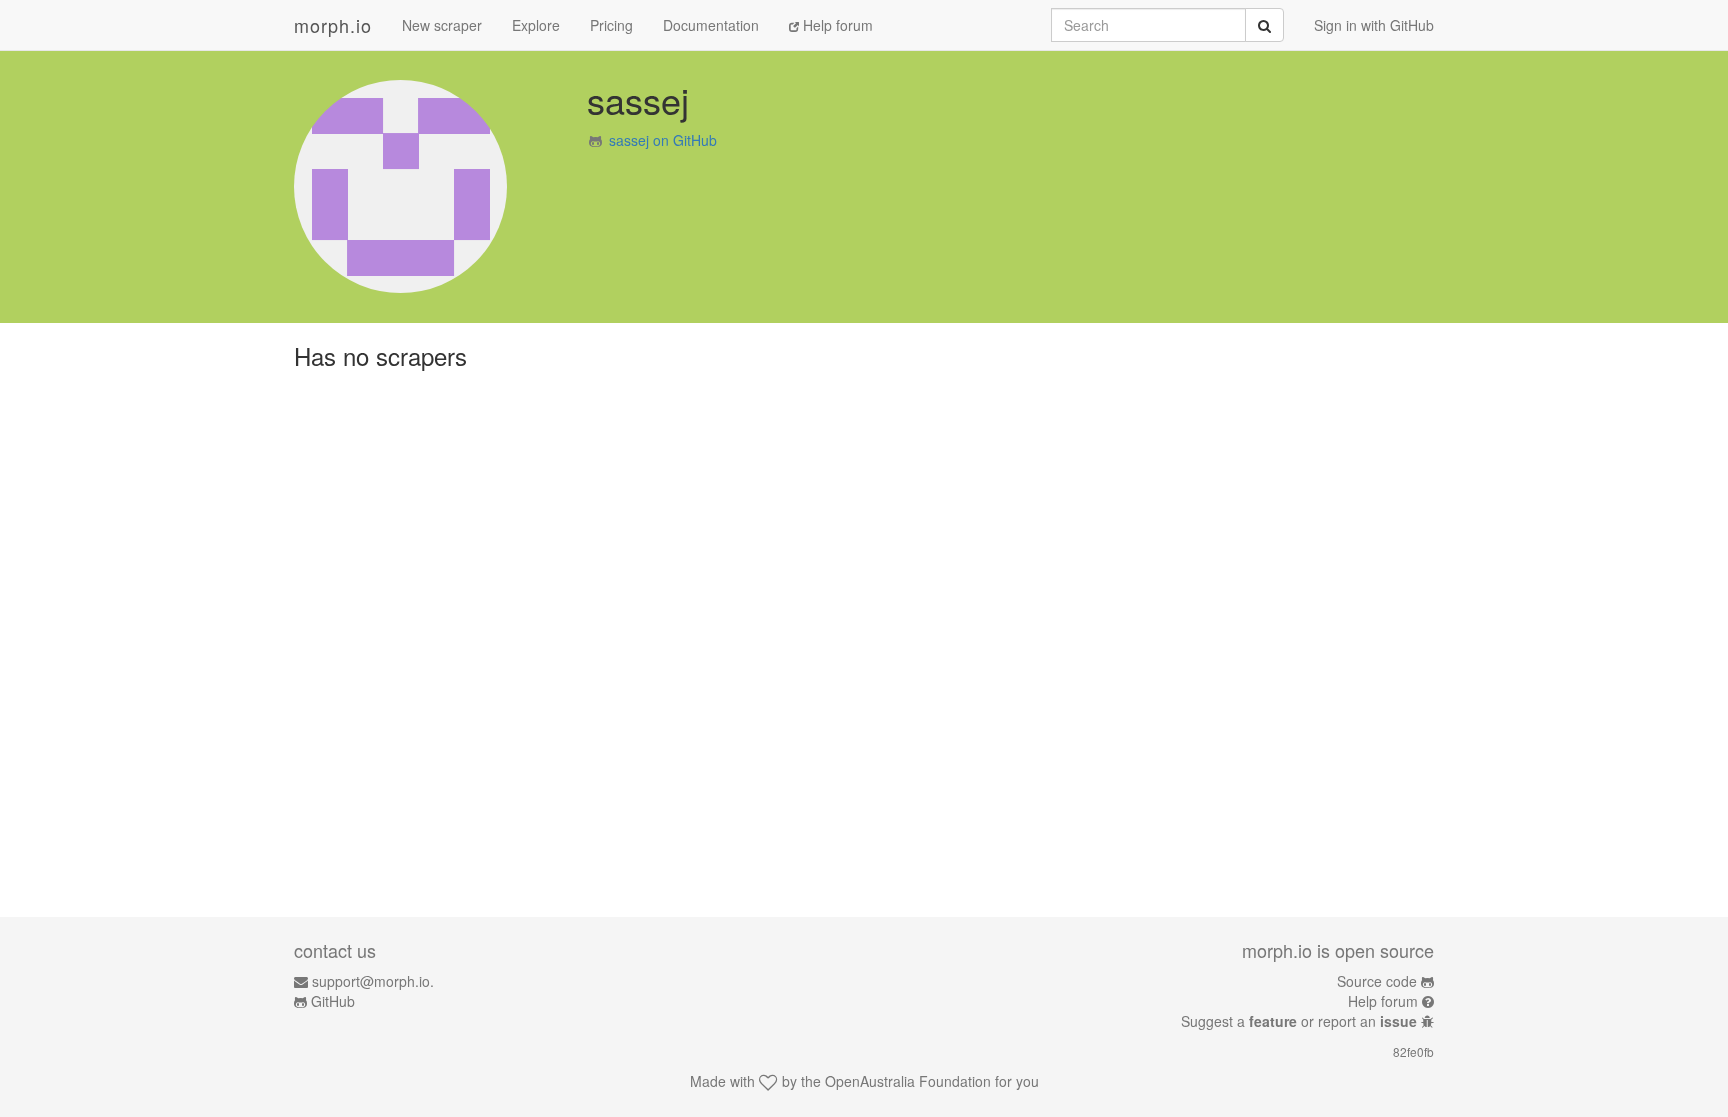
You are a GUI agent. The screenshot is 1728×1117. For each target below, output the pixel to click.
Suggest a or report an (1299, 1021)
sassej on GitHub (663, 140)
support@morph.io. (373, 981)
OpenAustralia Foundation (908, 1081)
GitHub (333, 1001)
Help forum (836, 25)
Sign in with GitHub (1374, 25)
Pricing (611, 25)
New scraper (442, 25)
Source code (1377, 981)
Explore (536, 25)
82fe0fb (1413, 1051)
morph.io (333, 25)
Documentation (711, 25)
